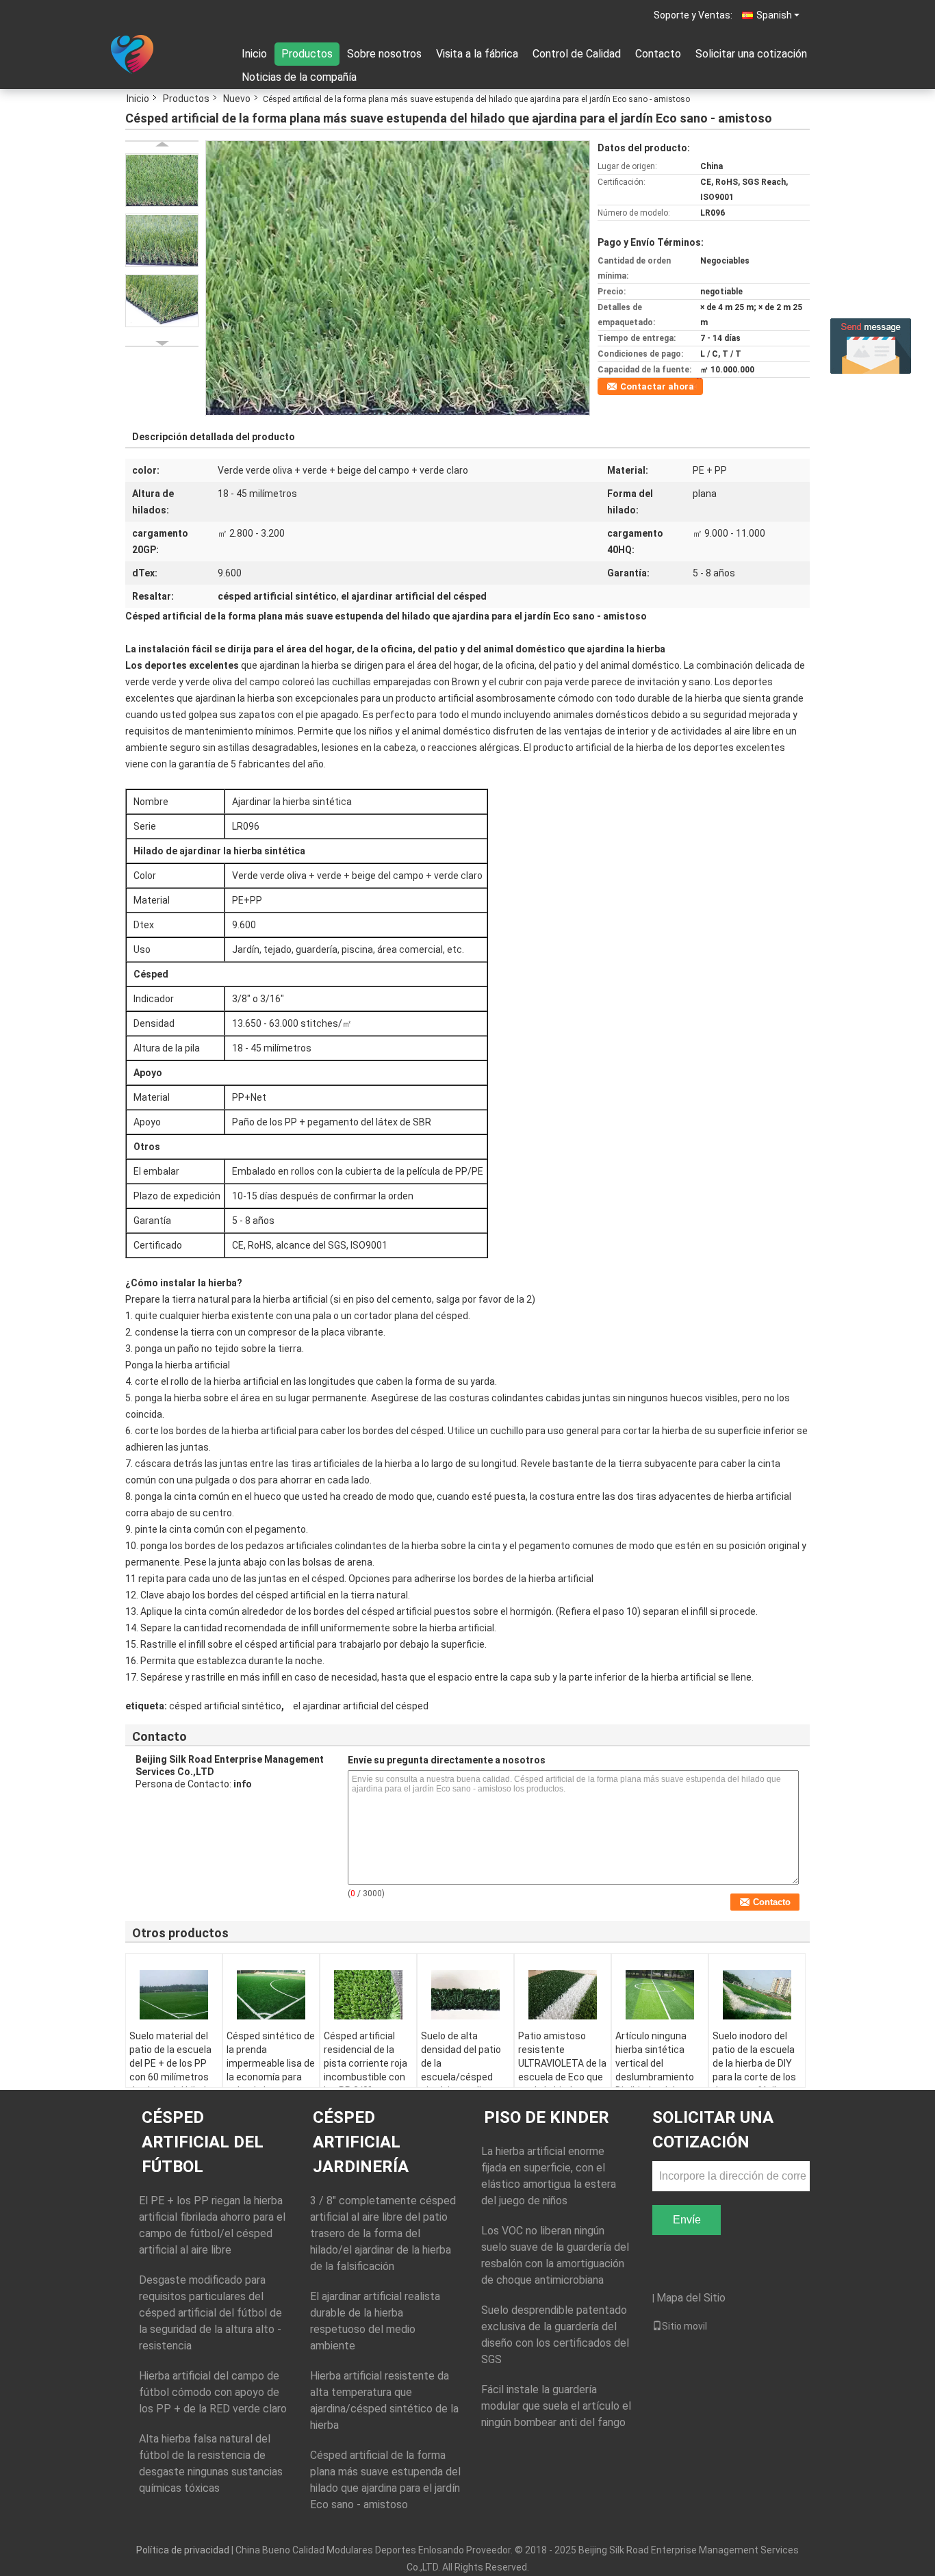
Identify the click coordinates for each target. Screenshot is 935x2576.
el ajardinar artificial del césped (361, 1706)
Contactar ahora (657, 386)
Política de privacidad (183, 2550)
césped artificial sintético (225, 1706)
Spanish (774, 15)
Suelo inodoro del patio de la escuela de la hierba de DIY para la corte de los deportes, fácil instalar (754, 2070)
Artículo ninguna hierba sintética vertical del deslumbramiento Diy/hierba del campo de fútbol (655, 2070)
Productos (307, 54)
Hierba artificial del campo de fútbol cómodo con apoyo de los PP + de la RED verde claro (213, 2392)
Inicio (254, 54)
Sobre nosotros (384, 54)
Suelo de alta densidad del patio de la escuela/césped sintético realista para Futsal (461, 2070)
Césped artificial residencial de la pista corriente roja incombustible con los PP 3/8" (366, 2063)
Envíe (687, 2220)
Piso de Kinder (547, 2117)
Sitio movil (684, 2326)
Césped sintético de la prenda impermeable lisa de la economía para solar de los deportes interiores (271, 2070)
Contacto (658, 54)
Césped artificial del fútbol (203, 2142)
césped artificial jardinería (361, 2142)
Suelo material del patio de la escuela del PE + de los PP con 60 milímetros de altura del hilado (170, 2063)
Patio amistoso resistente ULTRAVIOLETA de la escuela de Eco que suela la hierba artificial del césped (562, 2070)
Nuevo (237, 99)
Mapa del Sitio (691, 2298)
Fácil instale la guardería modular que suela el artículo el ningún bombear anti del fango (556, 2406)
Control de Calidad (577, 54)
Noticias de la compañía (299, 77)
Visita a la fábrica (477, 54)
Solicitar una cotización (751, 54)
